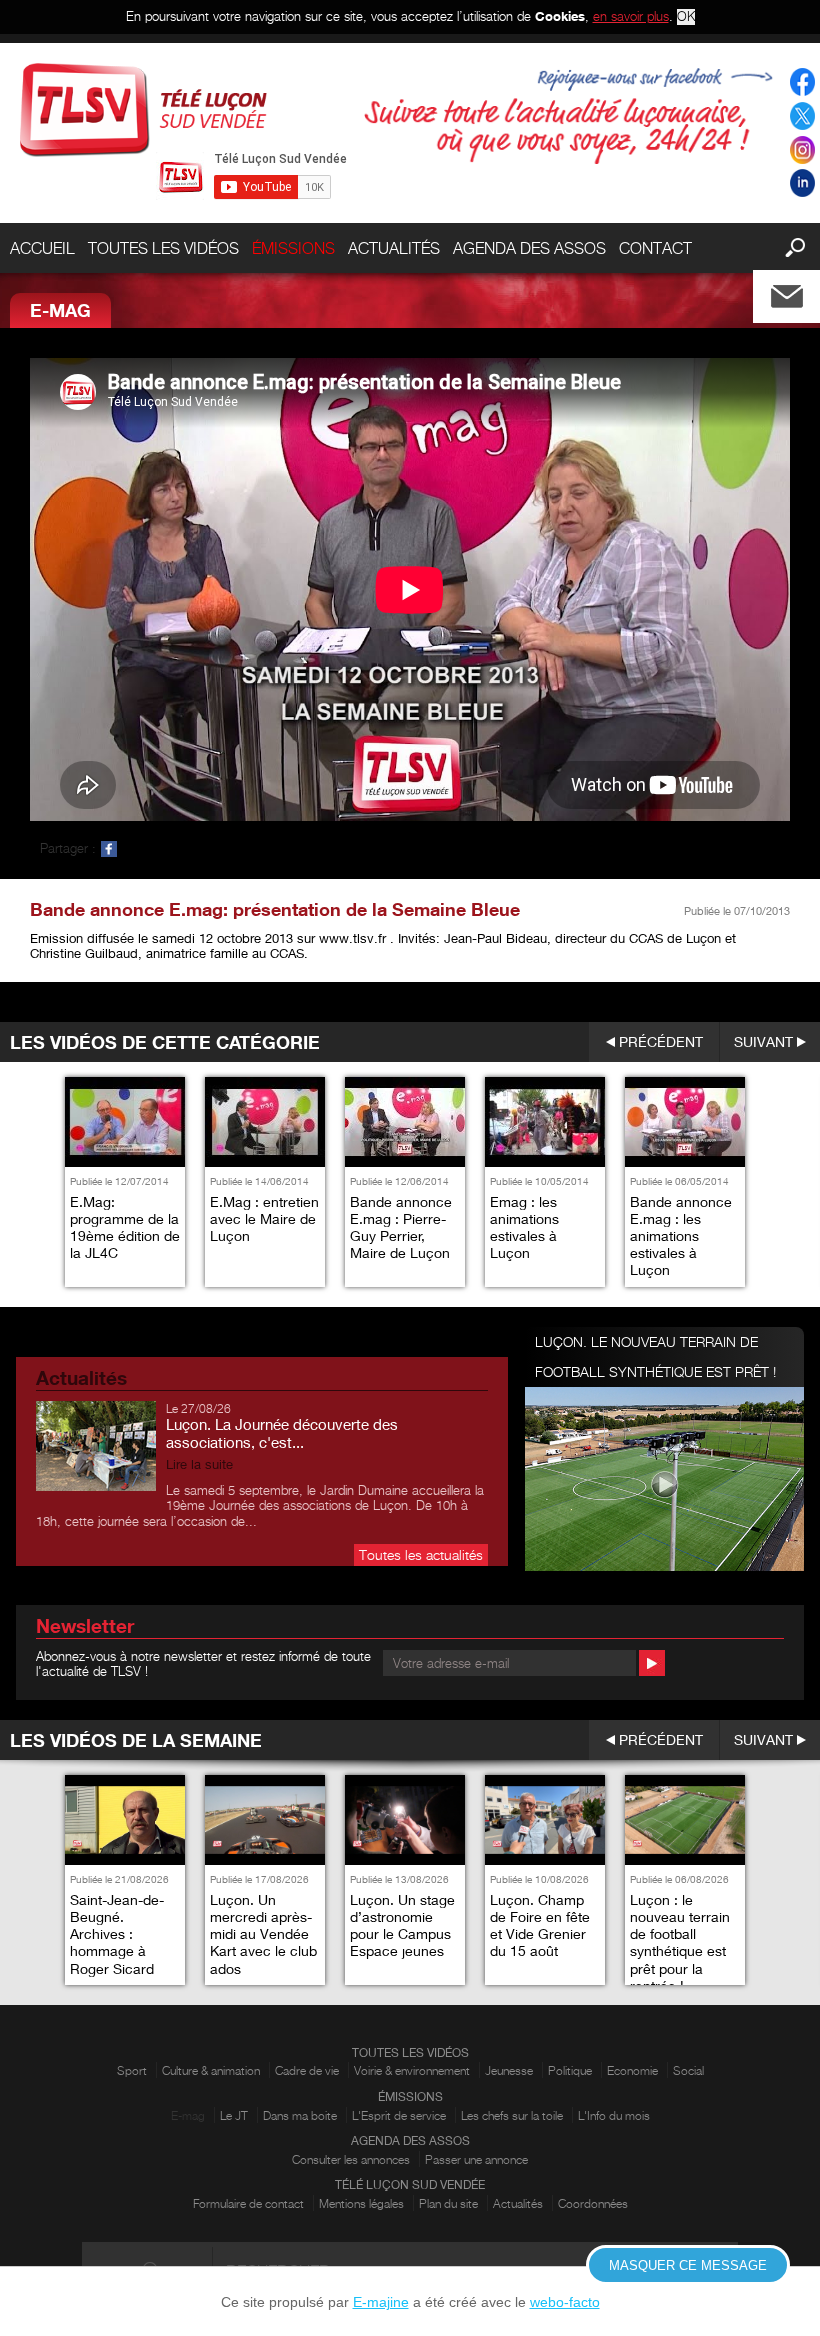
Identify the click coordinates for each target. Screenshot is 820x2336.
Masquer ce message (688, 2265)
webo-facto (565, 2302)
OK (686, 16)
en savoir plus (631, 16)
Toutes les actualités (421, 1554)
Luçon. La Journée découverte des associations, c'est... (282, 1433)
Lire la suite (199, 1464)
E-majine (381, 2302)
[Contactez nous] (803, 291)
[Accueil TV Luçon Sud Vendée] (143, 109)
